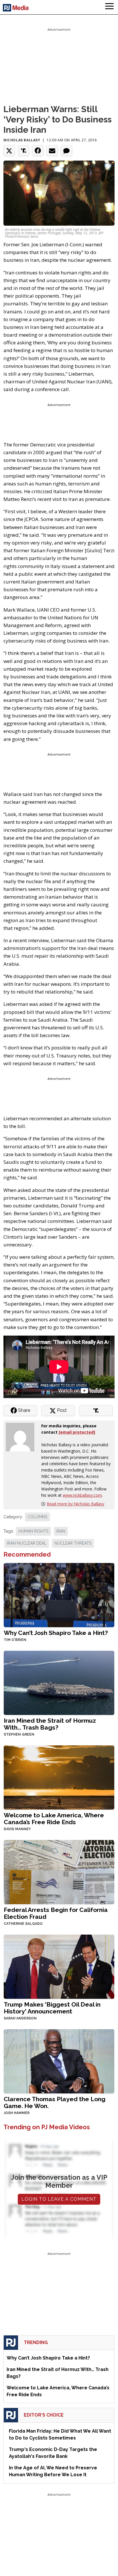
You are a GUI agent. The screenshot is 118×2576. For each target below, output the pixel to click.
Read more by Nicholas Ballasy (75, 1504)
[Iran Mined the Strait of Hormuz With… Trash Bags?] (59, 1682)
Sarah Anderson (20, 2018)
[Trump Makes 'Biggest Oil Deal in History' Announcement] (59, 1966)
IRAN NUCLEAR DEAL (27, 1543)
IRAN (61, 1531)
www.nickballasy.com (82, 1495)
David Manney (17, 1829)
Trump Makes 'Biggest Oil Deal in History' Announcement (52, 2008)
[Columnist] (22, 1437)
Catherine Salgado (23, 1924)
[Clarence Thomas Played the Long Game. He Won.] (59, 2061)
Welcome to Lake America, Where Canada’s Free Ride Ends (54, 1819)
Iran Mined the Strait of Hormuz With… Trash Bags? (50, 1724)
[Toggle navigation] (109, 7)
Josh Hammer (17, 2113)
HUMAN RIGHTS (33, 1531)
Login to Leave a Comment (59, 2199)
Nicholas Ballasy (22, 140)
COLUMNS (37, 1517)
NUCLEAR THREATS (73, 1543)
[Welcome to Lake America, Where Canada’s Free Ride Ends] (59, 1777)
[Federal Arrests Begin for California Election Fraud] (59, 1871)
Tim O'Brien (15, 1640)
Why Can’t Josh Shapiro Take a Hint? (56, 1633)
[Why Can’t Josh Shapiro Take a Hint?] (59, 1594)
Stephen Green (19, 1734)
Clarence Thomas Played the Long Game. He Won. (55, 2102)
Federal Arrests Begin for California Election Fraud (56, 1913)
